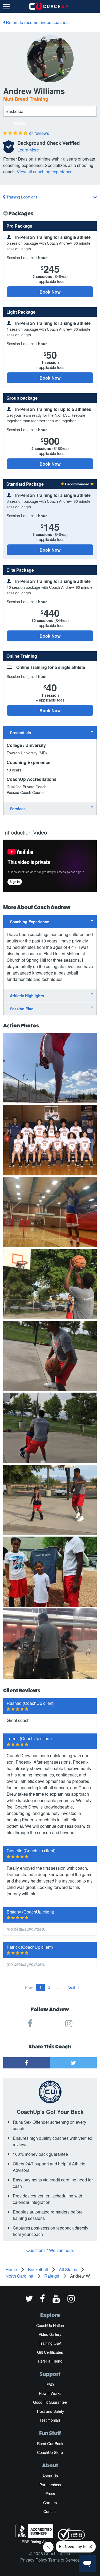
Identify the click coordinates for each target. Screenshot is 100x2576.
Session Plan (22, 1009)
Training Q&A (50, 2343)
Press (50, 2493)
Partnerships (50, 2485)
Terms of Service (64, 2560)
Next (71, 1987)
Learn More (28, 150)
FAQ (50, 2384)
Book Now (50, 292)
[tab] (50, 732)
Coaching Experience (29, 922)
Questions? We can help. (50, 2250)
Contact (50, 2511)
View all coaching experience (45, 172)
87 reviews (39, 133)
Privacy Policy (34, 2560)
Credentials (20, 732)
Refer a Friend (50, 2361)
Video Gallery (50, 2334)
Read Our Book (50, 2444)
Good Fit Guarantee (50, 2402)
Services (18, 809)
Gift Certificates (50, 2352)
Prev (29, 1987)
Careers (50, 2503)
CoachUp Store (50, 2452)
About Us (50, 2476)
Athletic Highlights (27, 996)
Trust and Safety (50, 2411)
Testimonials (50, 2420)
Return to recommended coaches (37, 22)
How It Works (50, 2393)
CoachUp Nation (50, 2325)
